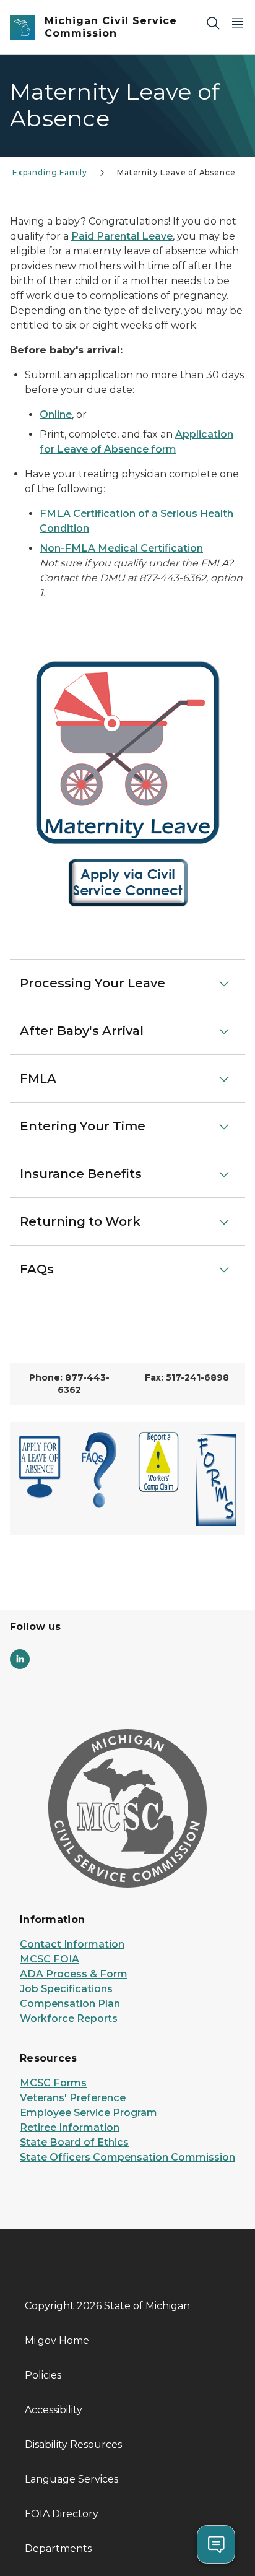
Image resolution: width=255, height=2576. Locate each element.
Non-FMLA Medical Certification (121, 548)
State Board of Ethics (74, 2142)
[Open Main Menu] (238, 23)
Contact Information (72, 1944)
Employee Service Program (89, 2113)
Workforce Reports (69, 2019)
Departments (58, 2548)
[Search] (213, 23)
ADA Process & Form (74, 1974)
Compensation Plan (70, 2004)
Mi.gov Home (57, 2340)
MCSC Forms (53, 2083)
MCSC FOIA (50, 1959)
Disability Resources (73, 2444)
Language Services (71, 2479)
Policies (43, 2375)
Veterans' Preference (73, 2098)
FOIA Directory (62, 2514)
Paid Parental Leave (122, 236)
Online (56, 414)
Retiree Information (70, 2127)
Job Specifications (66, 1989)
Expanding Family (50, 172)
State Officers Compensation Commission (127, 2157)
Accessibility (54, 2410)
